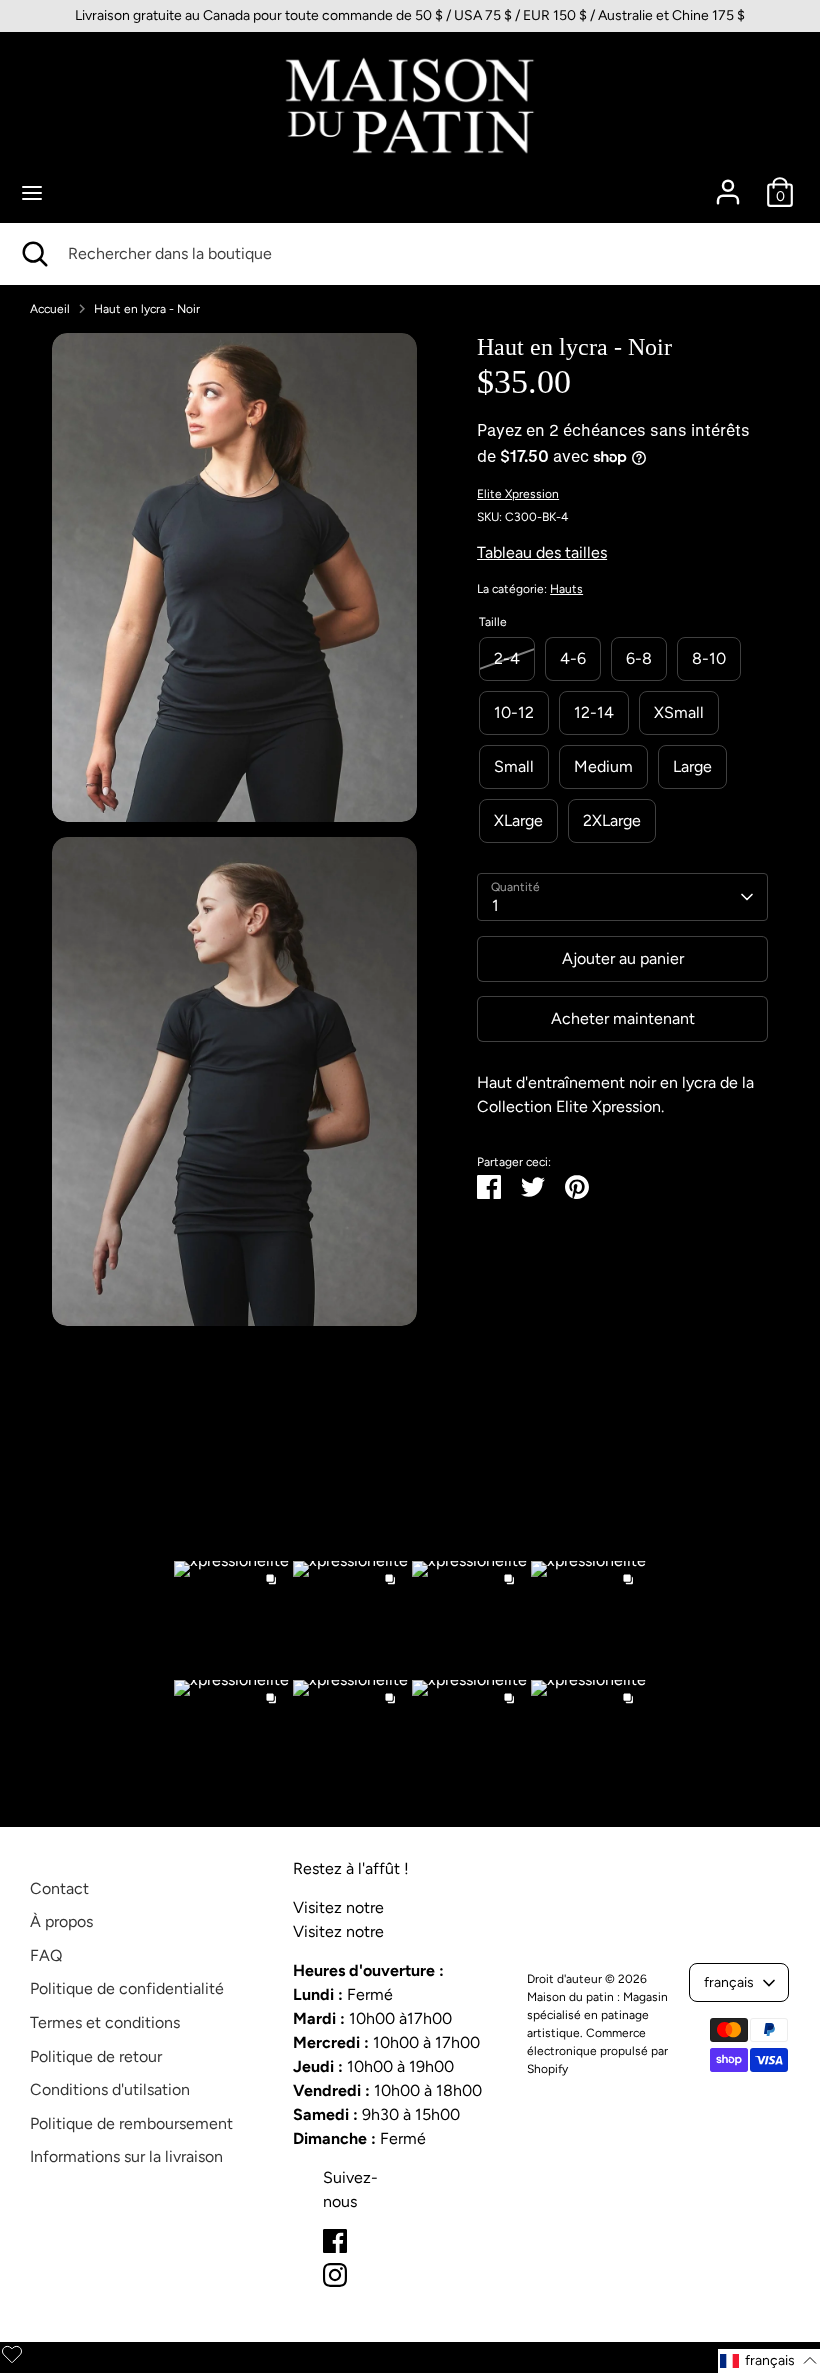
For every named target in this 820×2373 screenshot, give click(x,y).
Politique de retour (96, 2056)
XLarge (518, 820)
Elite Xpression (518, 494)
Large (692, 766)
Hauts (566, 589)
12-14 (594, 712)
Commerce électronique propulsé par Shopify (597, 2051)
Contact (59, 1888)
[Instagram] (335, 2275)
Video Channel (441, 1931)
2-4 (507, 658)
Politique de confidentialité (127, 1988)
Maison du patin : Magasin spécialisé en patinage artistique (597, 2015)
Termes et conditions (105, 2022)
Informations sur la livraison (126, 2156)
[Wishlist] (12, 2354)
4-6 (573, 658)
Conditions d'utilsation (110, 2089)
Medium (603, 766)
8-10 (709, 658)
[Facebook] (335, 2241)
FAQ (46, 1955)
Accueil (50, 309)
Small (514, 766)
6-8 (639, 658)
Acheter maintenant (623, 1018)
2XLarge (612, 820)
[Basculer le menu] (32, 192)
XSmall (679, 712)
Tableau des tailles (542, 552)
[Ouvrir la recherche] (34, 254)
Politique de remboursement (131, 2123)
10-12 (514, 712)
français (729, 1982)
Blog (404, 1907)
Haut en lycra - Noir (147, 309)
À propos (61, 1921)
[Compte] (728, 183)
